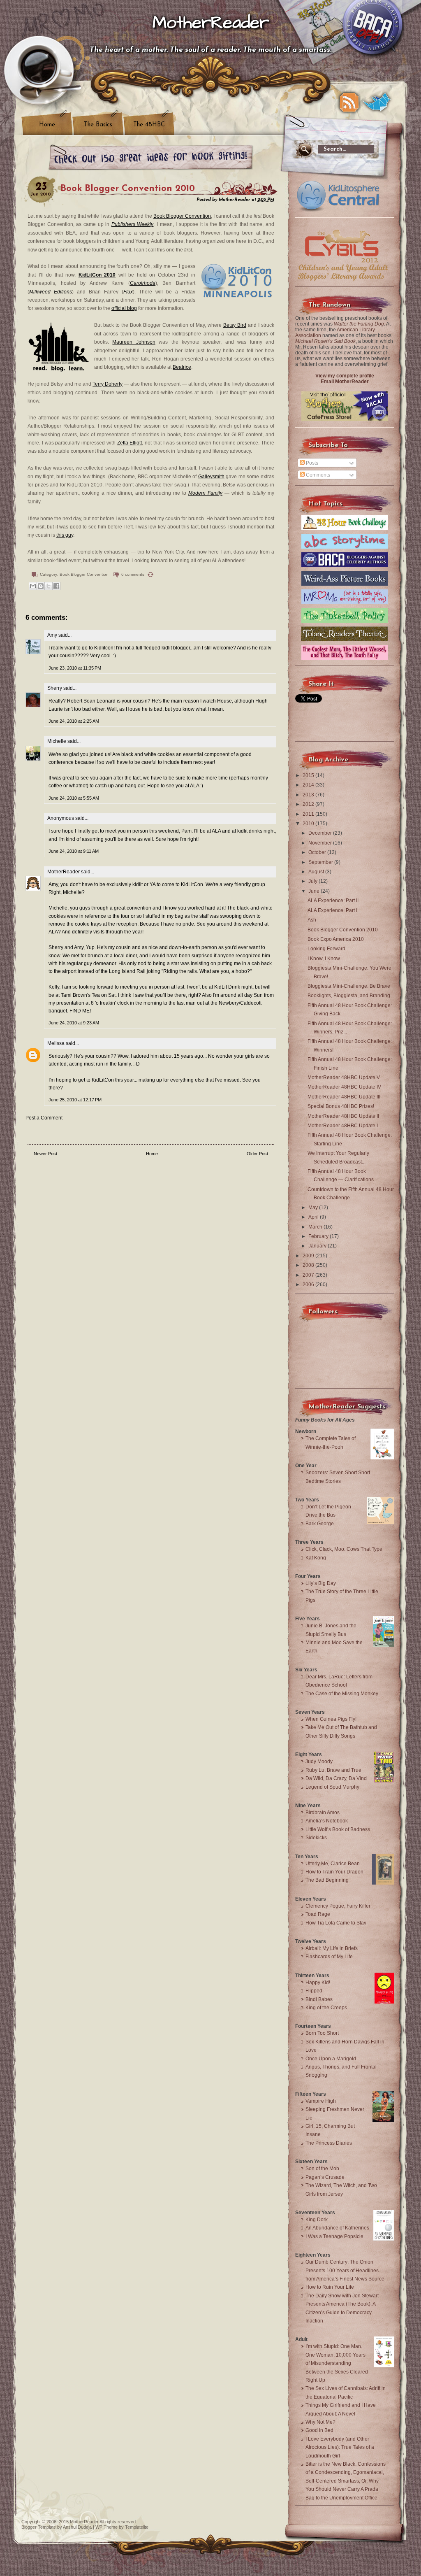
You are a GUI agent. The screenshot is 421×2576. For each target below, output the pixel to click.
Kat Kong (316, 1558)
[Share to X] (49, 586)
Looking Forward (326, 949)
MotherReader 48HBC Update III (344, 1097)
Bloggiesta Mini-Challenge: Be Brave (349, 986)
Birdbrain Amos (323, 1813)
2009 (309, 1256)
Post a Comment (44, 1118)
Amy (52, 635)
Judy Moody (319, 1762)
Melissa (56, 1043)
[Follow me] (377, 102)
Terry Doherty (108, 384)
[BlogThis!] (41, 586)
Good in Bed (319, 2430)
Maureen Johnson (134, 342)
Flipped (314, 1991)
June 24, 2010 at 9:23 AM (74, 1023)
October (318, 852)
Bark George (320, 1524)
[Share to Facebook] (56, 586)
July (313, 881)
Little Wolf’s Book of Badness (338, 1829)
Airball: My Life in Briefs (332, 1948)
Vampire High (321, 2101)
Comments (317, 475)
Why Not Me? (320, 2422)
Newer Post (45, 1154)
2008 (309, 1265)
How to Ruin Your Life (330, 2287)
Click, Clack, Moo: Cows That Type (344, 1549)
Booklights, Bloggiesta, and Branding (349, 996)
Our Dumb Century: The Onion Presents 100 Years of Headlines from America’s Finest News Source (345, 2270)
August (317, 872)
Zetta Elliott (130, 443)
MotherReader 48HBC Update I (343, 1126)
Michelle (57, 741)
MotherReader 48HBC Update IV (344, 1087)
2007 (309, 1275)
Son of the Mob (322, 2169)
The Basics (98, 125)
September (321, 862)
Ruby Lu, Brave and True (333, 1770)
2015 (309, 775)
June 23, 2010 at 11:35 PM (75, 668)
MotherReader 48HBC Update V (344, 1077)
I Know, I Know (324, 959)
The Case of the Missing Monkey (342, 1694)
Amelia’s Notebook (327, 1821)
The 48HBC (149, 125)
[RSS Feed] (349, 102)
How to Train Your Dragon (334, 1872)
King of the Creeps (326, 2008)
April (314, 1217)
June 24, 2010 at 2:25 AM (74, 721)
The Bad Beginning (327, 1880)
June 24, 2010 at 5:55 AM (74, 798)
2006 (309, 1285)
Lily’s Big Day (321, 1583)
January (318, 1246)
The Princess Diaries (329, 2143)
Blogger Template (39, 2527)
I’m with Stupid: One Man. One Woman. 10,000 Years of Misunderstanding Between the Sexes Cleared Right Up (337, 2363)
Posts (311, 463)
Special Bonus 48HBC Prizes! (341, 1106)
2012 (309, 804)
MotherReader (211, 23)
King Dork (317, 2220)
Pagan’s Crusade (325, 2177)
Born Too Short (322, 2033)
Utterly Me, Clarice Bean (333, 1864)
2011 (309, 814)
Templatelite (137, 2527)
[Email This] (33, 586)
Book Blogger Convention (182, 216)
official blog (124, 308)
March (316, 1227)
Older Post (257, 1154)
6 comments (133, 574)
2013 (309, 795)
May (314, 1208)
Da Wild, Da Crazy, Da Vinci (337, 1778)
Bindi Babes (319, 1999)
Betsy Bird (235, 325)
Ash (312, 920)
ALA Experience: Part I (332, 910)
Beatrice (182, 367)
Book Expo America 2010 (336, 939)
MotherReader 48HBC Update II (343, 1116)
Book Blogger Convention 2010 (128, 189)
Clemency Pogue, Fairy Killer (338, 1906)
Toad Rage (318, 1914)
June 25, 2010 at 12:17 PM (75, 1100)
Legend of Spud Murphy (332, 1787)
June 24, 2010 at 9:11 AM (74, 851)
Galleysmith (211, 477)
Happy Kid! (318, 1983)
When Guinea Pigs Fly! (331, 1719)
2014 (309, 785)
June (315, 891)
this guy (65, 535)
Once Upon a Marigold (331, 2059)
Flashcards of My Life (329, 1957)
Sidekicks (316, 1838)
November (321, 843)
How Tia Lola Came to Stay (336, 1923)
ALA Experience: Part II (333, 901)
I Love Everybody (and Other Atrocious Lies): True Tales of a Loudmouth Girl (340, 2447)
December (321, 833)
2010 (309, 824)
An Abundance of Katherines (337, 2228)
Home (47, 125)
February (319, 1236)
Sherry (55, 688)
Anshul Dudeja (77, 2527)
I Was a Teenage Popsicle (334, 2236)
